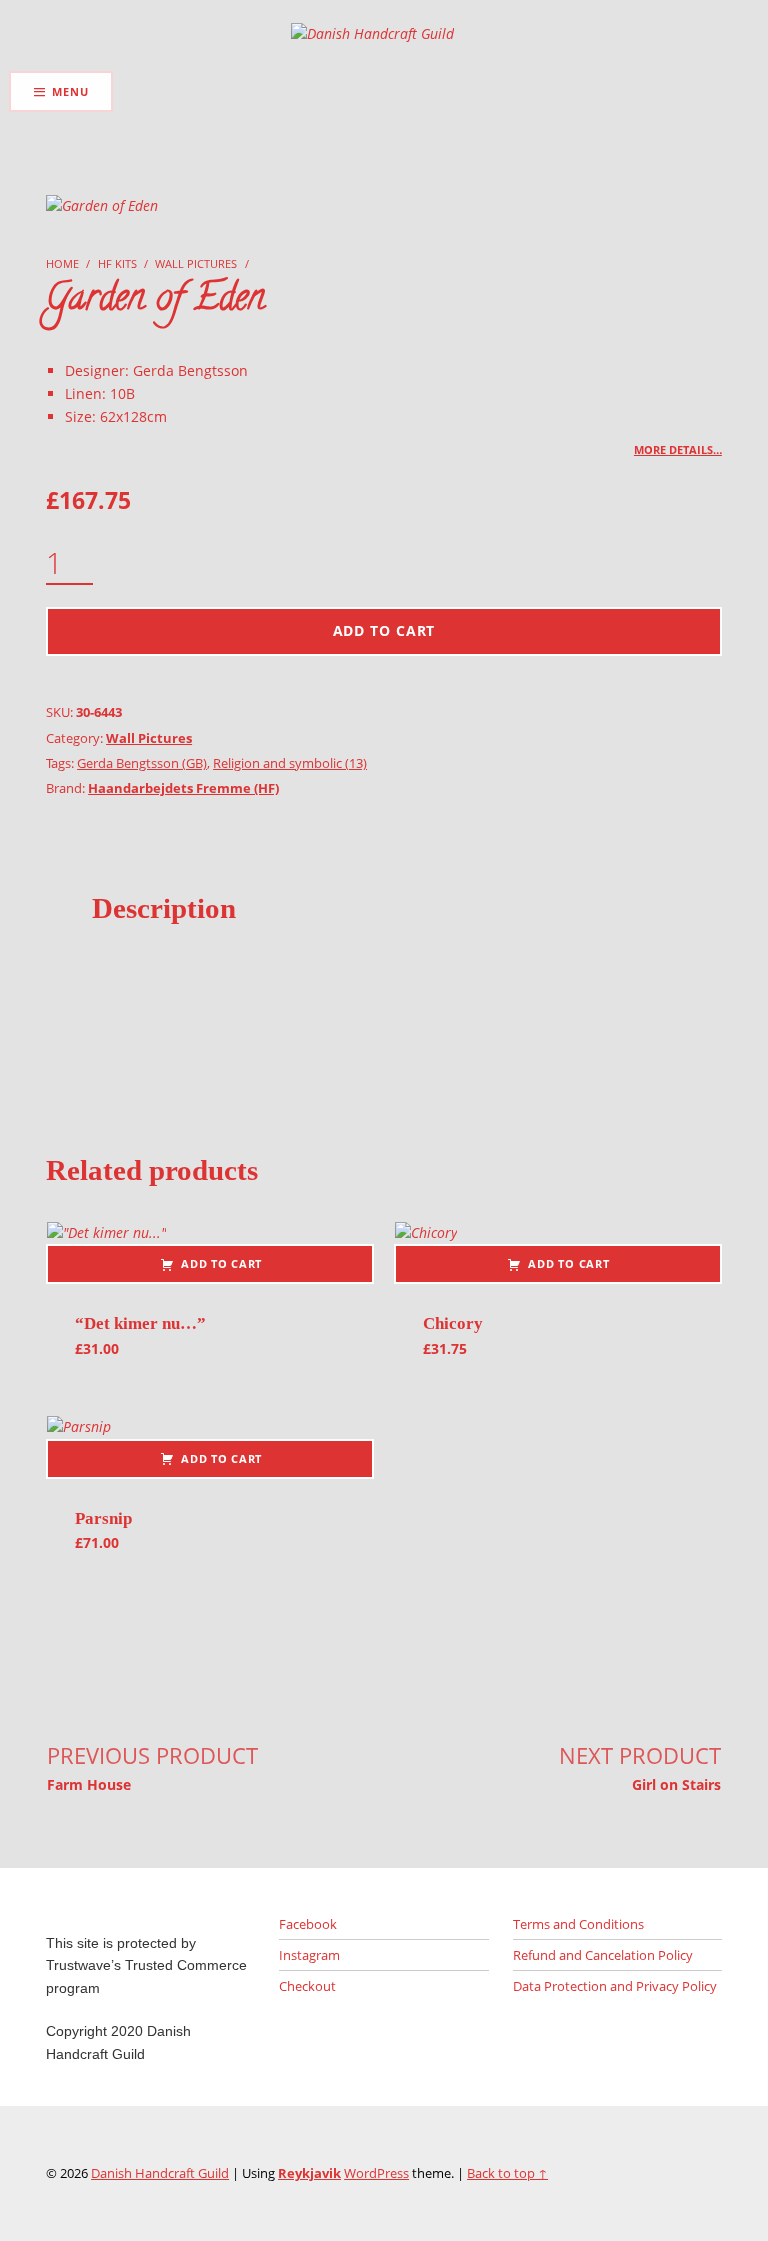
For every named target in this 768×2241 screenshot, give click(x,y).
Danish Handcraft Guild (160, 2173)
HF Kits (117, 263)
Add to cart (384, 630)
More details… (678, 449)
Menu (70, 91)
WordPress (376, 2173)
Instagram (309, 1955)
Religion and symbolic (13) (290, 763)
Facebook (308, 1924)
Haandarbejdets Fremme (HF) (183, 788)
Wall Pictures (196, 263)
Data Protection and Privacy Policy (615, 1986)
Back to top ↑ (507, 2173)
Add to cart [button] (221, 1263)
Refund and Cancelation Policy (603, 1955)
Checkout (307, 1986)
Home (62, 263)
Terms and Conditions (578, 1924)
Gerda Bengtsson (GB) (142, 763)
